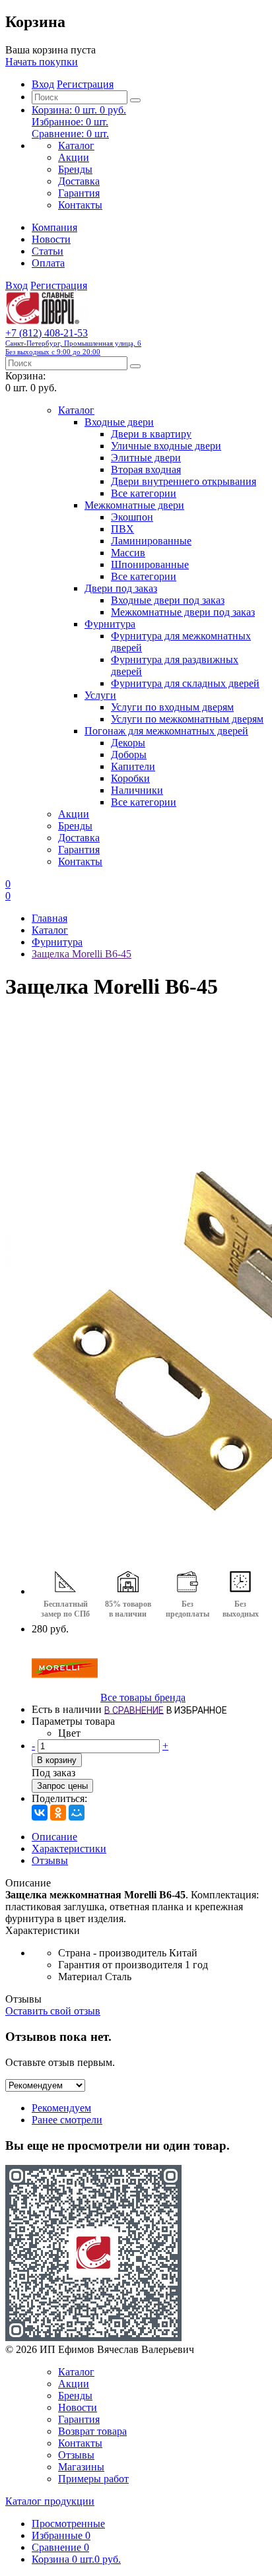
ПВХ (122, 529)
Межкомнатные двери (134, 505)
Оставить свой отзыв (53, 2011)
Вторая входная (146, 469)
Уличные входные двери (166, 446)
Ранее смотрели (67, 2120)
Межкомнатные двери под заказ (183, 612)
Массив (128, 553)
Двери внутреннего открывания (184, 481)
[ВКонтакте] (40, 1813)
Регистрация (85, 84)
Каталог (76, 145)
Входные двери (119, 422)
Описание (54, 1837)
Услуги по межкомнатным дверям (187, 719)
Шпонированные (150, 564)
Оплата (48, 263)
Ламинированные (151, 541)
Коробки (130, 778)
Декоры (128, 743)
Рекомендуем (61, 2108)
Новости (51, 239)
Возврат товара (92, 2431)
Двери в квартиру (151, 434)
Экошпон (132, 517)
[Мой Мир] (77, 1813)
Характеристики (69, 1849)
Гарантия (79, 193)
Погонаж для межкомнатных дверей (166, 731)
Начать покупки (42, 62)
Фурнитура (110, 624)
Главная (50, 918)
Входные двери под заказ (168, 600)
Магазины (81, 2467)
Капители (133, 766)
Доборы (129, 755)
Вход (43, 84)
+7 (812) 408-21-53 (73, 341)
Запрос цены (62, 1786)
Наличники (137, 790)
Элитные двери (146, 458)
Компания (54, 227)
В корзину (57, 1760)
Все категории (144, 493)
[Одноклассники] (58, 1813)
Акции (74, 157)
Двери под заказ (121, 588)
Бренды (75, 169)
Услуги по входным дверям (172, 707)
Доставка (79, 181)
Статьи (48, 251)
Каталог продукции (50, 2501)
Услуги (100, 695)
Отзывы (50, 1860)
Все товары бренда (143, 1697)
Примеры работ (93, 2479)
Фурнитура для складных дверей (185, 683)
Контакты (80, 205)
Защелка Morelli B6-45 (82, 954)
